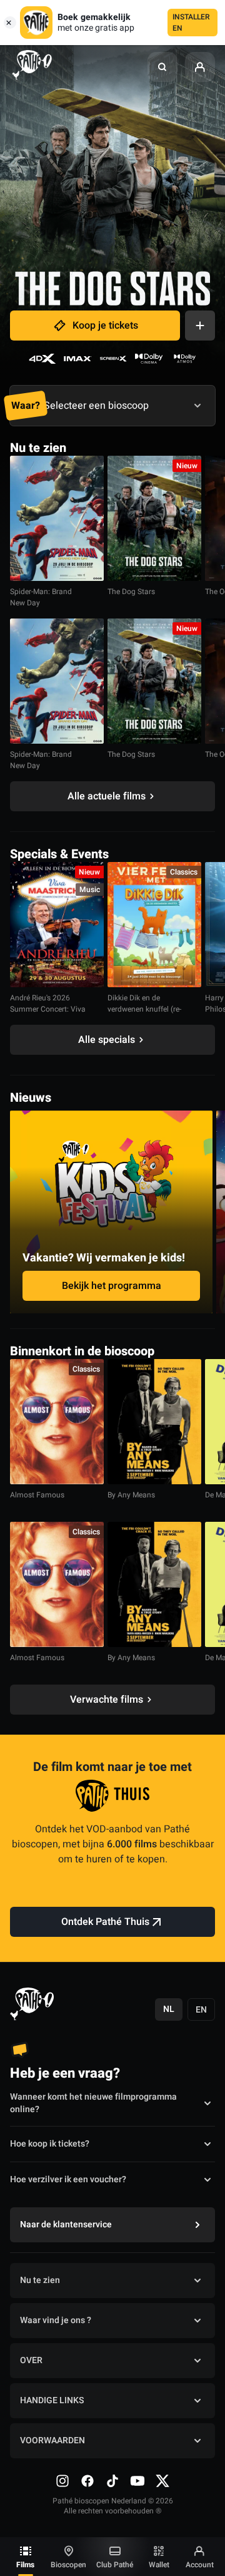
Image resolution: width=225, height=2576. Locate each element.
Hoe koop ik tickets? (50, 2144)
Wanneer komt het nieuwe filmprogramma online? (93, 2103)
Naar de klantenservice (66, 2224)
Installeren (191, 23)
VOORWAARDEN (52, 2440)
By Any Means (131, 1495)
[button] (162, 67)
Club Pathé (115, 2565)
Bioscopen (68, 2565)
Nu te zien (40, 2280)
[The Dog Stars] (154, 518)
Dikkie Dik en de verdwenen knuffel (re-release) (144, 1009)
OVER (31, 2360)
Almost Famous (37, 1495)
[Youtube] (137, 2481)
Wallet (159, 2565)
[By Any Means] (154, 1422)
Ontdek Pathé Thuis (105, 1922)
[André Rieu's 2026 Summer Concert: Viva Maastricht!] (57, 925)
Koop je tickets (105, 326)
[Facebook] (87, 2481)
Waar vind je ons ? (56, 2320)
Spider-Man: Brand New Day (41, 597)
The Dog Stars (131, 592)
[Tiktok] (112, 2481)
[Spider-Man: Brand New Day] (57, 518)
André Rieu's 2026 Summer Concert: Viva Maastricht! (48, 1009)
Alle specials (107, 1040)
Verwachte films (107, 1700)
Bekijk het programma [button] (112, 1286)
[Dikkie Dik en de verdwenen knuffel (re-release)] (154, 925)
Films (25, 2565)
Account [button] (200, 2565)
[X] (162, 2481)
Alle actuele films (107, 796)
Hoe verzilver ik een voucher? (68, 2179)
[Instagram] (62, 2481)
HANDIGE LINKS (52, 2400)
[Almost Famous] (57, 1422)
